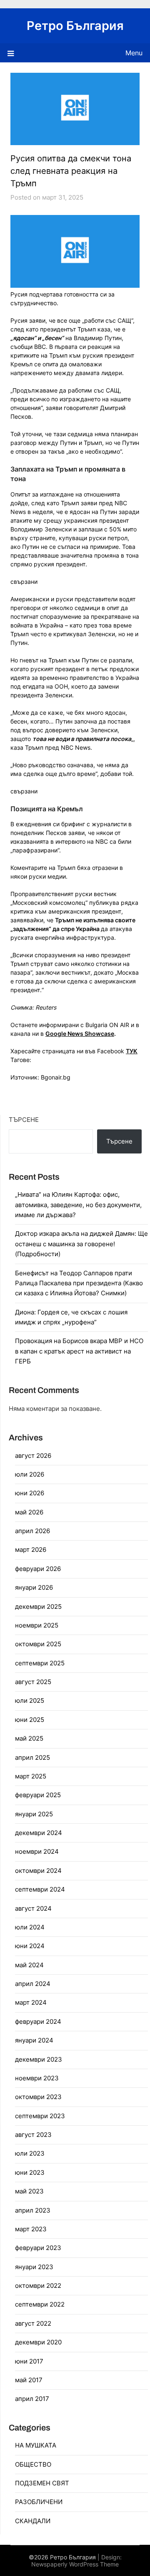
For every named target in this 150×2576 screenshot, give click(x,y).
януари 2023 (34, 2267)
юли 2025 (30, 1700)
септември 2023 (40, 2116)
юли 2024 (30, 1927)
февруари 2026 (38, 1569)
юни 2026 (30, 1493)
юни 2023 (30, 2172)
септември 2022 (40, 2304)
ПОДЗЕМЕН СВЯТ (42, 2483)
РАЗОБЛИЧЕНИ (39, 2502)
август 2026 (33, 1456)
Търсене (24, 1120)
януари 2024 (34, 2040)
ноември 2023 (37, 2078)
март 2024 (31, 2002)
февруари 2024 (38, 2022)
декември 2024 (39, 1833)
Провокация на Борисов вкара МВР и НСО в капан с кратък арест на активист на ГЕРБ (79, 1351)
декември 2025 (38, 1607)
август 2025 (33, 1682)
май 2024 (29, 1965)
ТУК (132, 1051)
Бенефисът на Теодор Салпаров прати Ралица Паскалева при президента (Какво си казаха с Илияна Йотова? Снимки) (79, 1283)
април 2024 (33, 1984)
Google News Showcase (80, 1034)
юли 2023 (30, 2153)
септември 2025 (40, 1663)
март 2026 (31, 1550)
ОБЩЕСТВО (33, 2464)
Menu (134, 53)
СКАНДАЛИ (33, 2521)
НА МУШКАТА (36, 2445)
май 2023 (29, 2191)
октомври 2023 (38, 2097)
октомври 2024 (38, 1871)
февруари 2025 (38, 1795)
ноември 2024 (37, 1851)
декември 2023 (39, 2059)
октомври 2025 (38, 1644)
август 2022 (33, 2323)
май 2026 (29, 1512)
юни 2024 (30, 1946)
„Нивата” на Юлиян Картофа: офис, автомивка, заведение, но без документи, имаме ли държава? (78, 1205)
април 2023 (33, 2210)
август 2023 (33, 2135)
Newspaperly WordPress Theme (75, 2564)
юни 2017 (29, 2361)
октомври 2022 (38, 2286)
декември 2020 (38, 2342)
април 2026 (32, 1531)
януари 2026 (34, 1587)
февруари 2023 (38, 2248)
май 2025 (29, 1738)
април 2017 (32, 2399)
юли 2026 (30, 1474)
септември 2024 (40, 1889)
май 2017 (29, 2380)
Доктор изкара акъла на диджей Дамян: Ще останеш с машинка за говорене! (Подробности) (81, 1244)
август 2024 (33, 1908)
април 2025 (32, 1757)
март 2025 (31, 1776)
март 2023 (31, 2229)
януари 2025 (34, 1814)
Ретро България (75, 26)
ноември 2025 (37, 1625)
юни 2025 (30, 1720)
